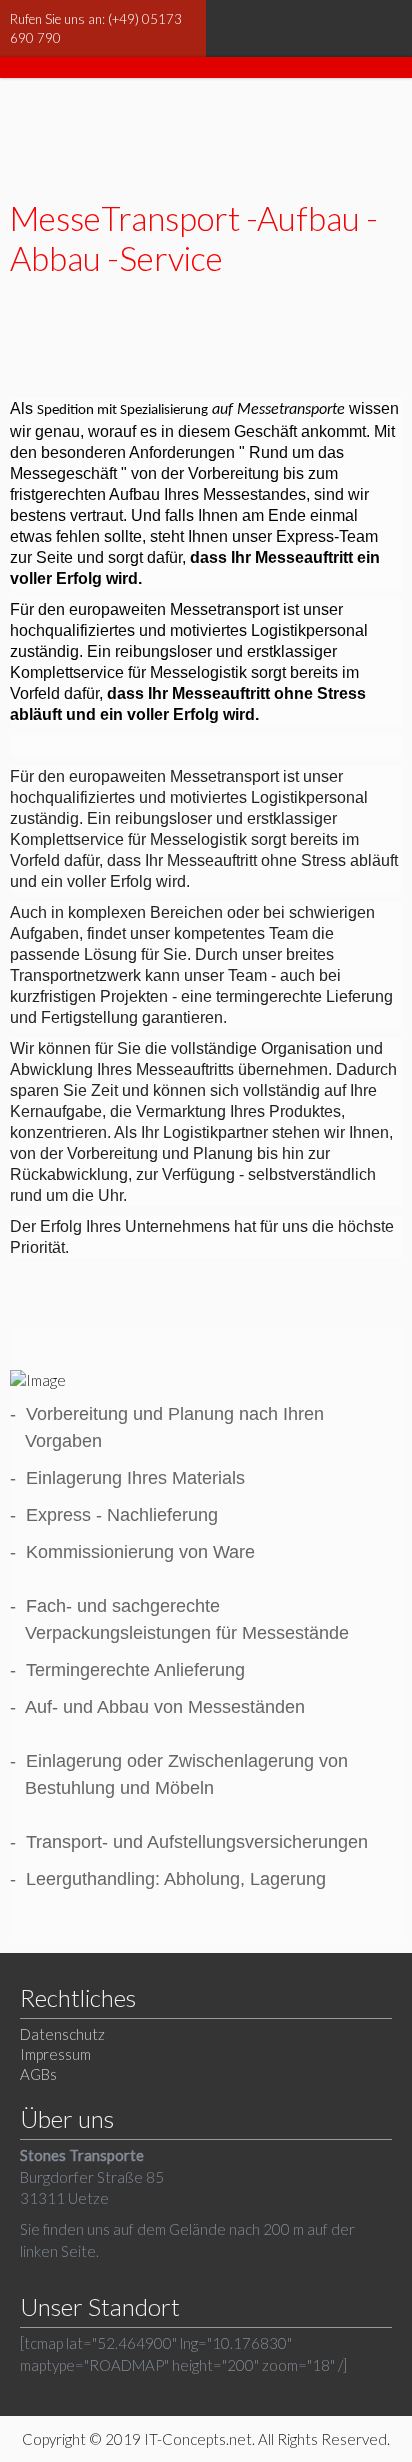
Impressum (55, 2054)
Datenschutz (62, 2034)
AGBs (38, 2074)
